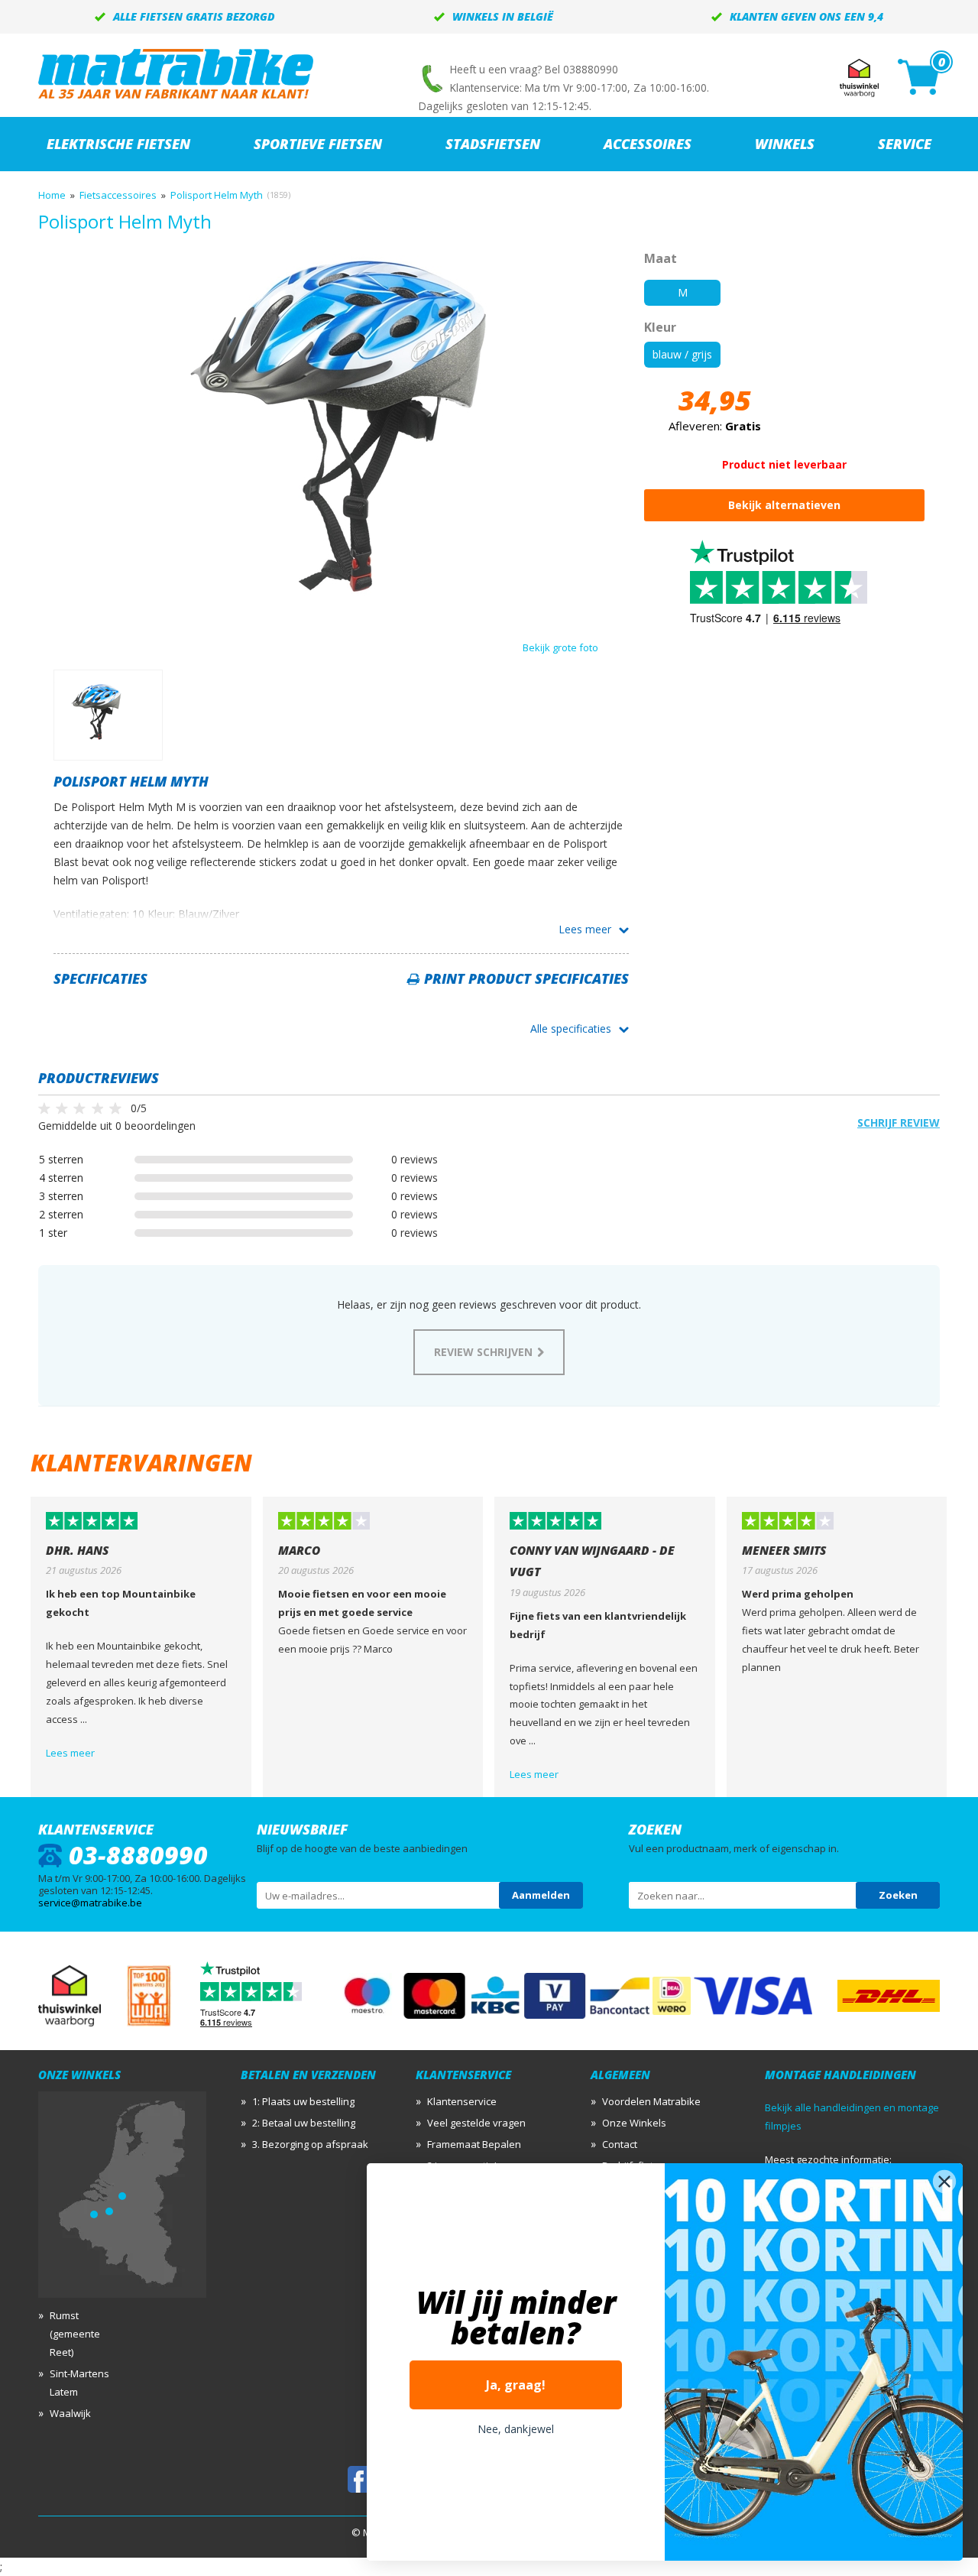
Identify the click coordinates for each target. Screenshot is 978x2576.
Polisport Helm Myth (217, 195)
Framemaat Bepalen (474, 2144)
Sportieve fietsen (318, 144)
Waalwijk (70, 2413)
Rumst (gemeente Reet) (75, 2334)
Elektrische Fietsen (118, 144)
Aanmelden (541, 1895)
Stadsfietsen (493, 144)
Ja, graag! (516, 2385)
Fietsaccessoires (118, 195)
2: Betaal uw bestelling (304, 2123)
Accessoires (648, 144)
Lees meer (585, 929)
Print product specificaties (526, 978)
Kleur (660, 327)
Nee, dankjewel (516, 2429)
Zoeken (898, 1895)
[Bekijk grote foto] (341, 614)
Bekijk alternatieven (784, 505)
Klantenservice (462, 2101)
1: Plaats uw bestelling (303, 2101)
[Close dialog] (944, 2182)
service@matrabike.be (90, 1903)
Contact (620, 2144)
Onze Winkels (634, 2123)
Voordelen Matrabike (651, 2101)
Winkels (785, 144)
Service (905, 144)
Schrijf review (899, 1123)
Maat (661, 258)
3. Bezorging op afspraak (310, 2144)
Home (52, 195)
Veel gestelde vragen (476, 2123)
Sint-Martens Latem (79, 2383)
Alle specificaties (571, 1028)
